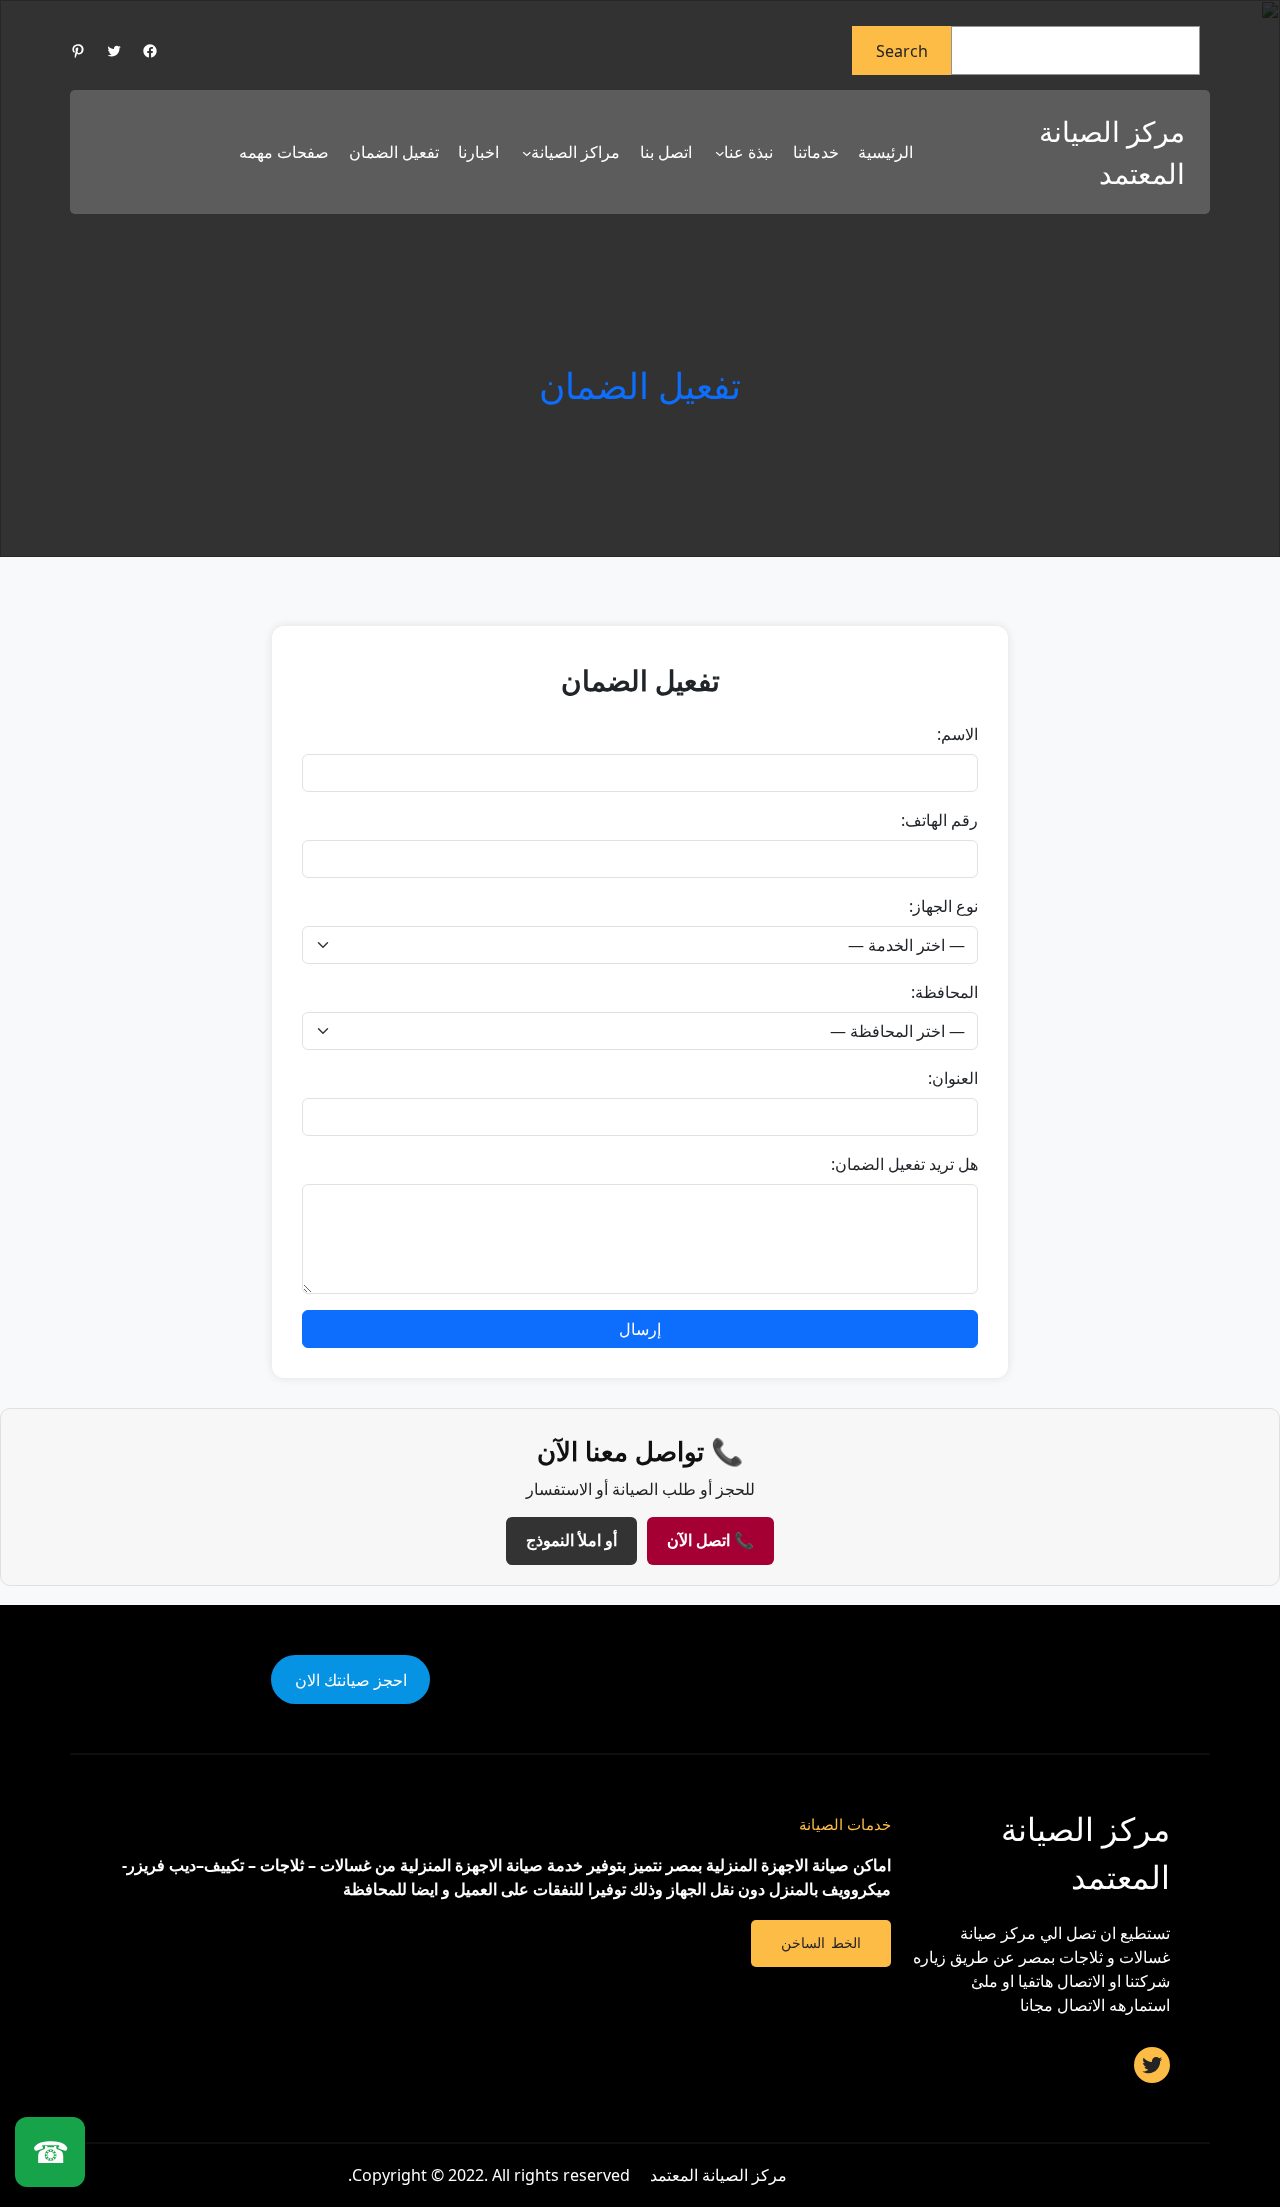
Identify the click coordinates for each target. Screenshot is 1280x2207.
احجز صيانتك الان (351, 1680)
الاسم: (957, 734)
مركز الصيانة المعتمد (718, 2175)
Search (902, 51)
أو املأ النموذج (571, 1540)
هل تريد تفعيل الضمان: (904, 1164)
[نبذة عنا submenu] (720, 153)
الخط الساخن (820, 1943)
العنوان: (953, 1078)
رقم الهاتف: (939, 820)
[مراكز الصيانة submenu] (527, 153)
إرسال (640, 1329)
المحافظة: (944, 992)
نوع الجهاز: (943, 906)
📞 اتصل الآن (710, 1540)
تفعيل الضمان (640, 385)
